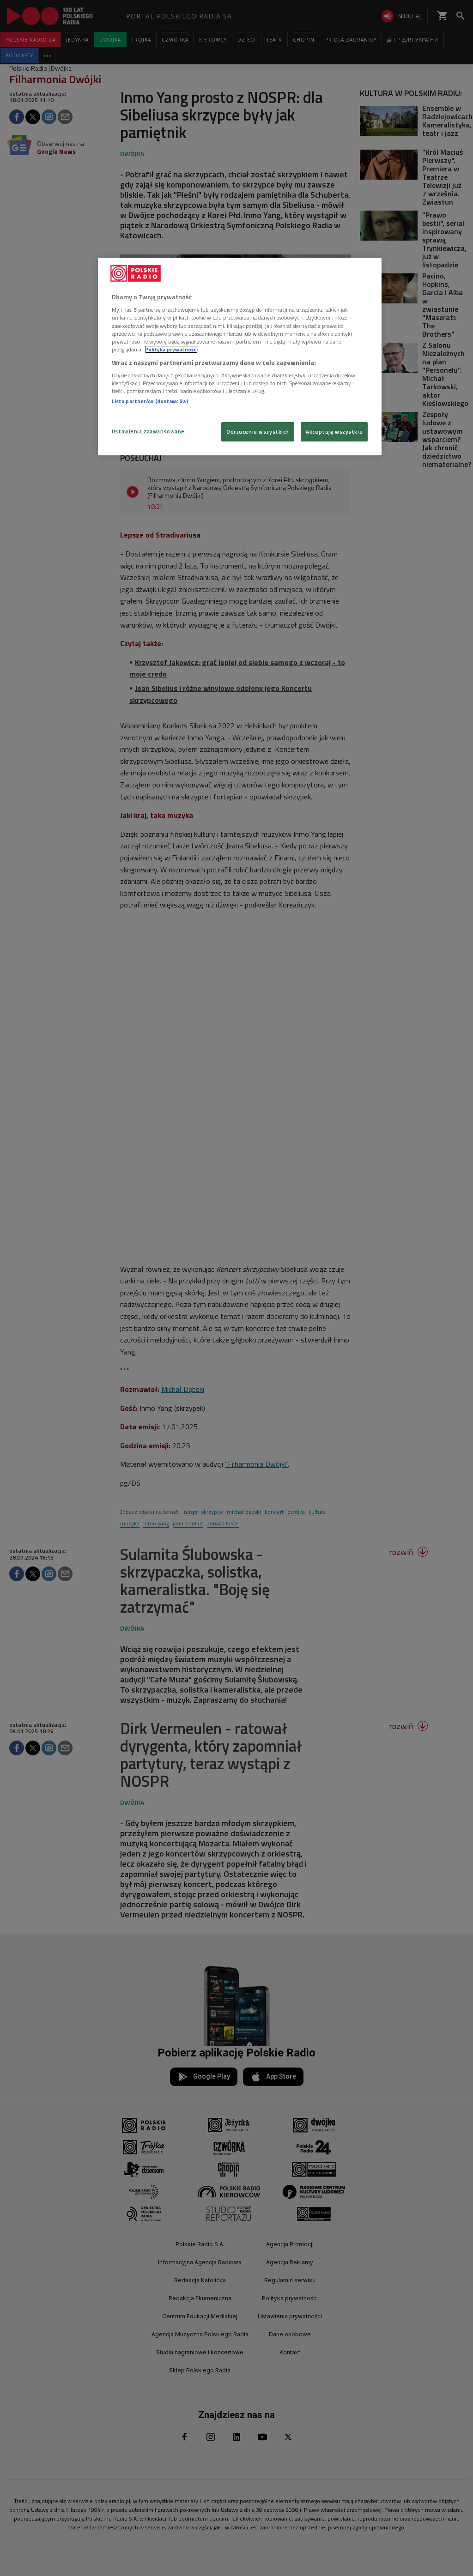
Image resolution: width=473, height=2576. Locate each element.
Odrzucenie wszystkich (258, 432)
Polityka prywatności (171, 349)
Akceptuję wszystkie (334, 432)
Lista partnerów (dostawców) (150, 401)
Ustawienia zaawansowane (148, 431)
